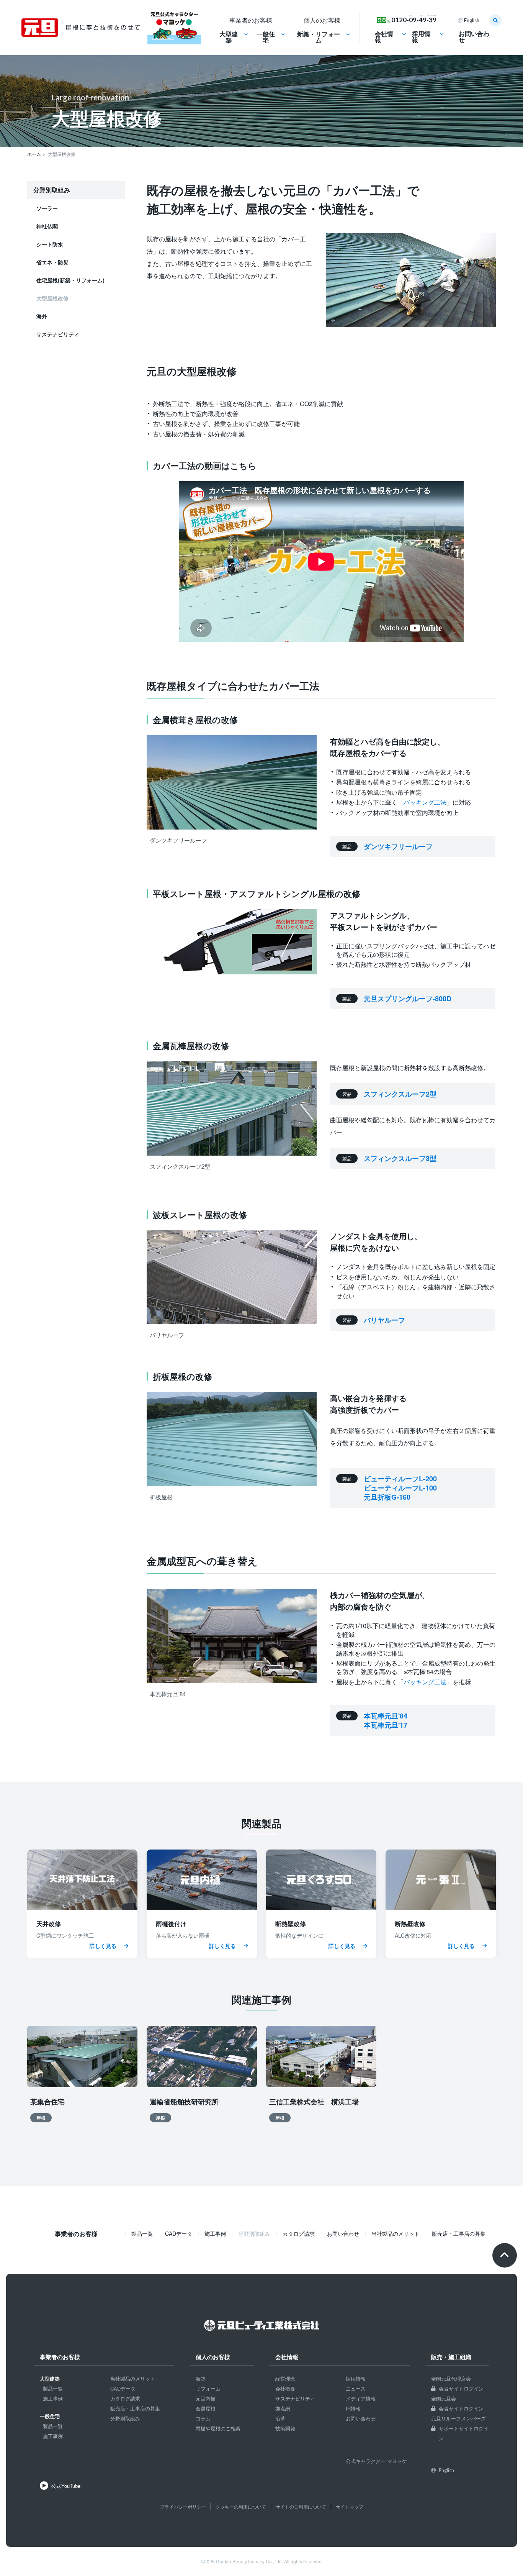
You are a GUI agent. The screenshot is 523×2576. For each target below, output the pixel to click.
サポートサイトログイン (464, 2433)
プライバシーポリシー (183, 2506)
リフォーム (208, 2388)
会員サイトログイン (461, 2388)
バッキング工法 (425, 802)
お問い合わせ (474, 37)
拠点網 (283, 2408)
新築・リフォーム (319, 38)
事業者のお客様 (60, 2358)
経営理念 (285, 2378)
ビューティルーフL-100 (400, 1488)
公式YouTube (66, 2486)
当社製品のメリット (396, 2233)
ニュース (356, 2388)
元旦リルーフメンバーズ (458, 2418)
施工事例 (215, 2233)
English (472, 20)
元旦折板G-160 (387, 1497)
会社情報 (384, 37)
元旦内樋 (206, 2398)
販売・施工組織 (451, 2358)
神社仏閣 (47, 226)
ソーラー (47, 208)
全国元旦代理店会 (451, 2378)
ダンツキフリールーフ (398, 846)
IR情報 (353, 2408)
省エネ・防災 (52, 262)
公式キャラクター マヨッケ (376, 2461)
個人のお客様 (213, 2358)
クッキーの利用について (241, 2506)
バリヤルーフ (384, 1320)
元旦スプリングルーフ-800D (408, 999)
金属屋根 (206, 2408)
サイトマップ (350, 2506)
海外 (42, 316)
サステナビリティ (58, 334)
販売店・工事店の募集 (459, 2233)
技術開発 (285, 2428)
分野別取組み (125, 2418)
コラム (203, 2418)
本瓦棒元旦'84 (386, 1716)
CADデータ (179, 2233)
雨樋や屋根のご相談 (218, 2428)
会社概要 (285, 2388)
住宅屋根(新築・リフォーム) (70, 280)
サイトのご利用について (301, 2506)
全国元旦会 (444, 2398)
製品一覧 (142, 2233)
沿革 (280, 2418)
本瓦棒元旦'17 (386, 1725)
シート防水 (50, 244)
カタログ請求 (299, 2233)
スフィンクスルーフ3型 (400, 1158)
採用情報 (421, 37)
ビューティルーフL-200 (400, 1479)
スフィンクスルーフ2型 (400, 1094)
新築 (201, 2378)
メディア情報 (361, 2398)
